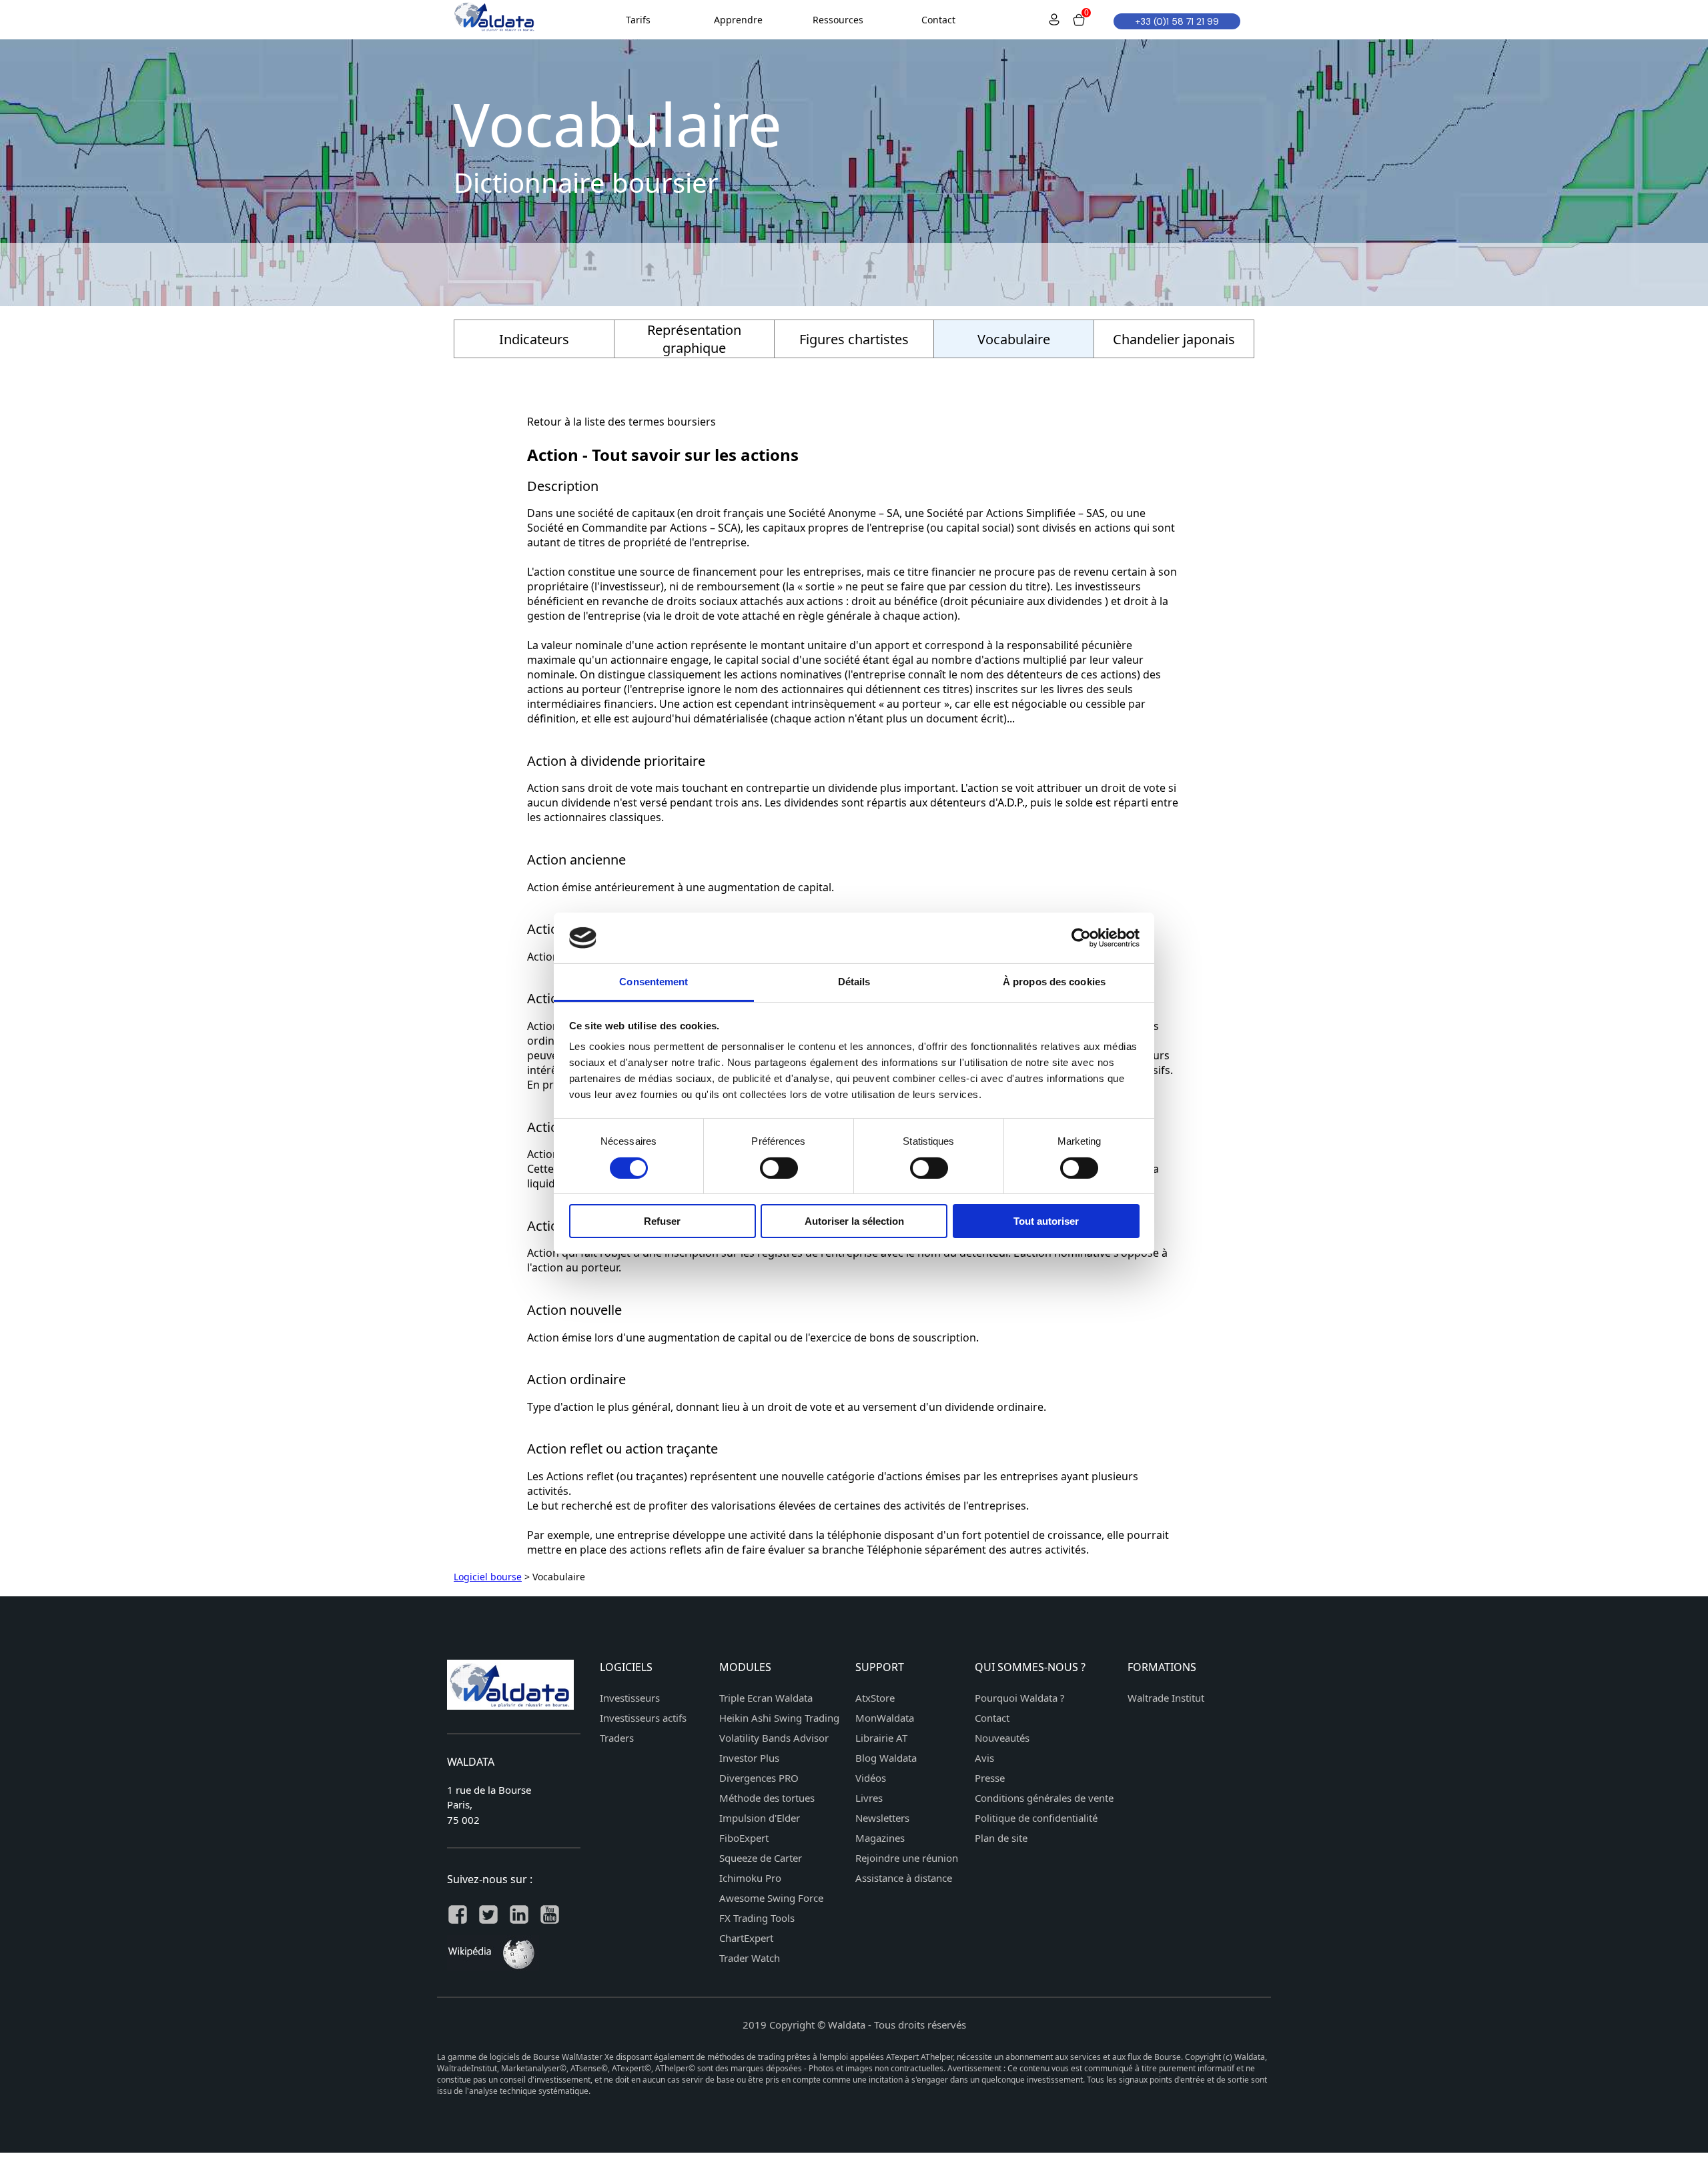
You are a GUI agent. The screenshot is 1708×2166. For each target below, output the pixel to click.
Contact (992, 1718)
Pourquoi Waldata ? (1020, 1698)
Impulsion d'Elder (760, 1818)
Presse (990, 1778)
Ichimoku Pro (750, 1878)
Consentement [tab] (654, 982)
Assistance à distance (904, 1878)
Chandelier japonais (1174, 339)
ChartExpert (746, 1938)
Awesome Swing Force (771, 1898)
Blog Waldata (886, 1758)
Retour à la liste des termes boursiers (621, 422)
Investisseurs (630, 1698)
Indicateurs (534, 339)
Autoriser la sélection (854, 1221)
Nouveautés (1002, 1738)
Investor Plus (749, 1758)
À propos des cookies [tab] (1054, 982)
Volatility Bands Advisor (774, 1738)
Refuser (662, 1221)
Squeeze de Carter (761, 1858)
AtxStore (875, 1698)
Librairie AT (881, 1738)
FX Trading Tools (757, 1918)
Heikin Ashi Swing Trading (779, 1718)
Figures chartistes (854, 339)
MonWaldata (885, 1718)
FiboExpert (744, 1838)
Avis (984, 1758)
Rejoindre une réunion (907, 1858)
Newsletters (882, 1818)
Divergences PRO (759, 1778)
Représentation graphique (694, 339)
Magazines (880, 1838)
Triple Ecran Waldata (766, 1698)
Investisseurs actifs (643, 1718)
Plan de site (1001, 1838)
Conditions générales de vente (1044, 1798)
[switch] (779, 1168)
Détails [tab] (854, 982)
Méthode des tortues (767, 1798)
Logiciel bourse (488, 1577)
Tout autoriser (1046, 1221)
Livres (869, 1798)
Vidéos (871, 1778)
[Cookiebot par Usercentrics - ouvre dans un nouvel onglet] (1081, 938)
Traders (617, 1738)
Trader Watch (750, 1958)
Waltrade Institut (1166, 1698)
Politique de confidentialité (1036, 1818)
